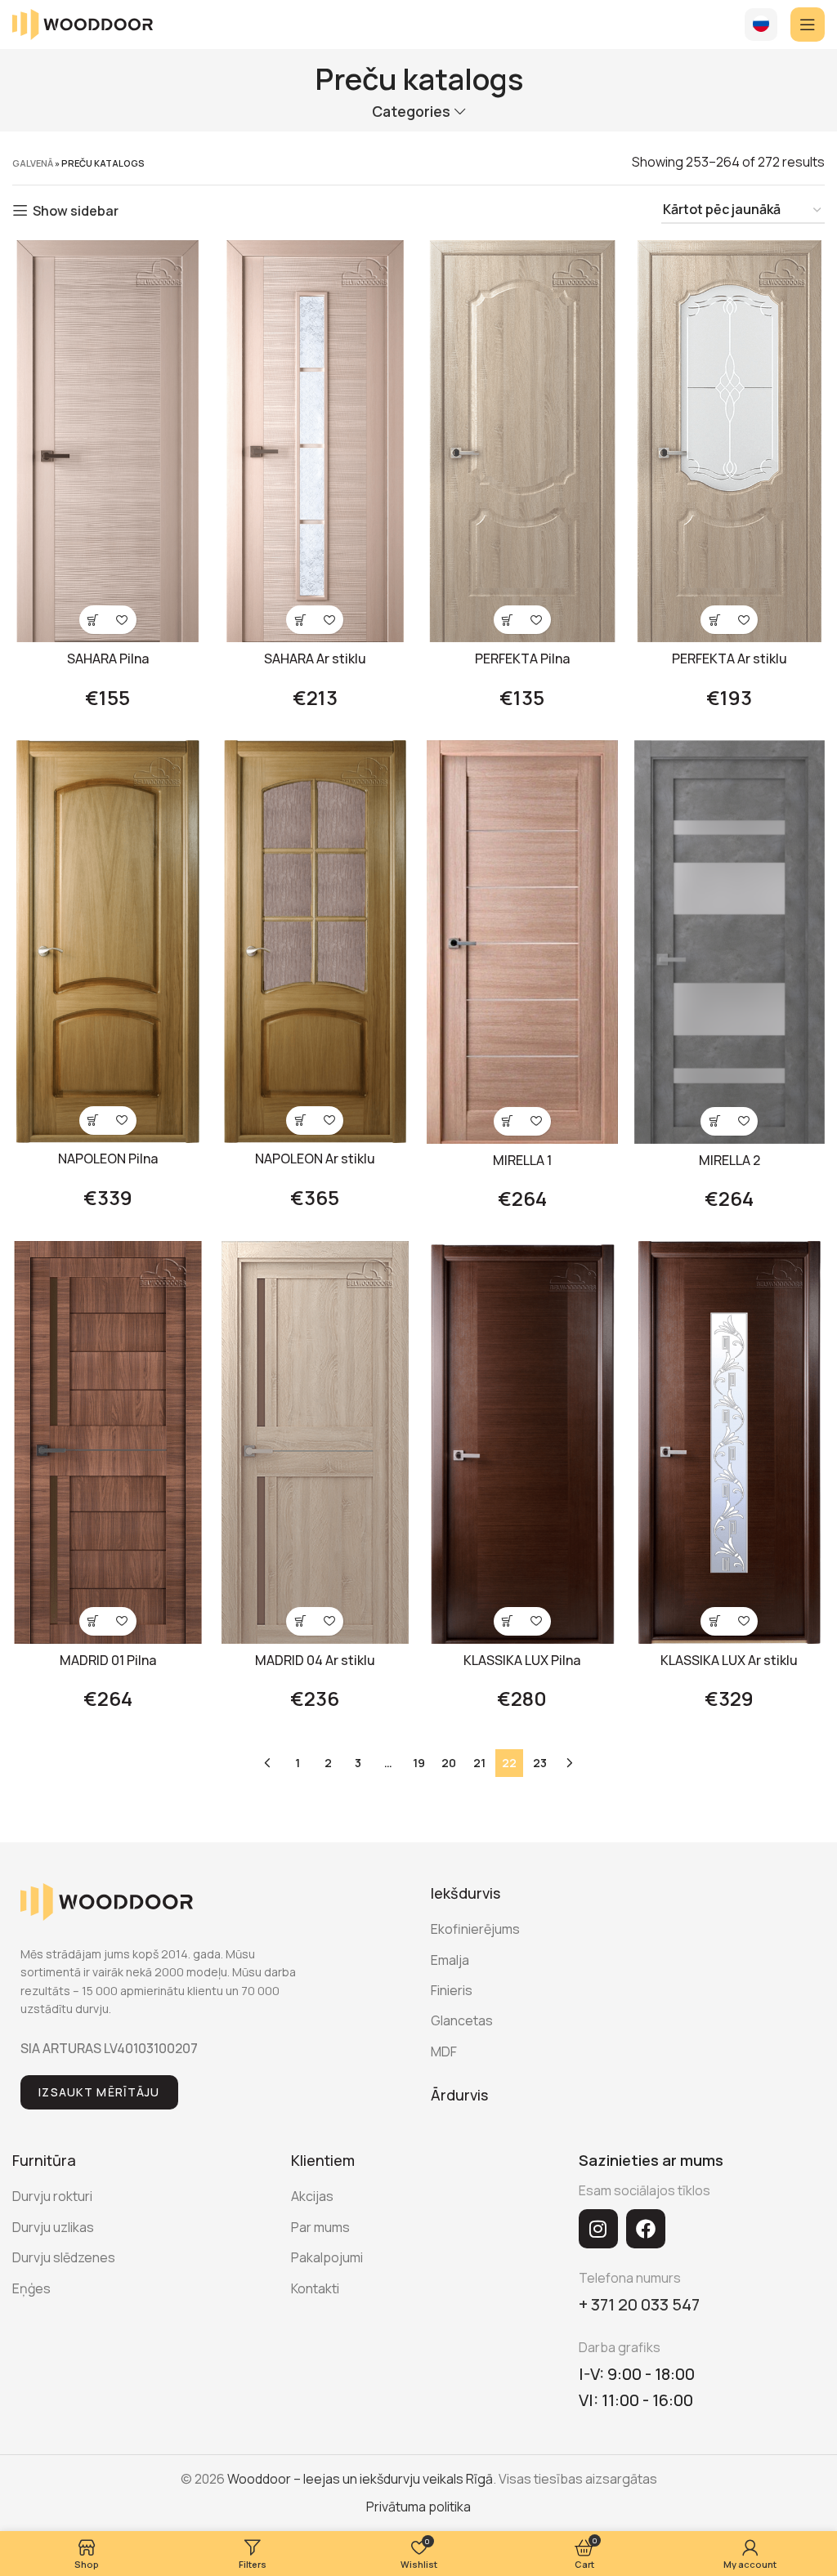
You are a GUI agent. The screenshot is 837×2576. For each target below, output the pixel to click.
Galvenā (33, 163)
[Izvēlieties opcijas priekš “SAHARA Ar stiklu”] (300, 620)
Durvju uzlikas (53, 2227)
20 (449, 1763)
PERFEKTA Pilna (522, 659)
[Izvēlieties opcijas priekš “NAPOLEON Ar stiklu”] (300, 1121)
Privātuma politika (418, 2507)
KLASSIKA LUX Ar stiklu (729, 1660)
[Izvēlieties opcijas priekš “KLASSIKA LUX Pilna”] (508, 1621)
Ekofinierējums (475, 1929)
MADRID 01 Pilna (108, 1660)
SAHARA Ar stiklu (315, 659)
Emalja (450, 1960)
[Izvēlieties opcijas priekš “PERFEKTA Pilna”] (508, 620)
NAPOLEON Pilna (108, 1159)
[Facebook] (646, 2229)
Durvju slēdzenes (64, 2257)
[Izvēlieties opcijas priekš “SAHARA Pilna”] (94, 620)
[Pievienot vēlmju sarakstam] (122, 620)
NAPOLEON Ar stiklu (315, 1159)
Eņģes (31, 2288)
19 (419, 1763)
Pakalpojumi (327, 2257)
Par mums (320, 2227)
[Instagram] (598, 2229)
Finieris (452, 1990)
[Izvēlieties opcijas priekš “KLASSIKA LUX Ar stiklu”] (715, 1621)
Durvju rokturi (52, 2196)
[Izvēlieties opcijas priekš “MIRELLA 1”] (508, 1121)
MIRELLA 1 (522, 1160)
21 (479, 1763)
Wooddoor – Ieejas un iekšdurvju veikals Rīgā (360, 2479)
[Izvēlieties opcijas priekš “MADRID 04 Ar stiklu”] (300, 1621)
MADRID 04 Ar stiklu (315, 1660)
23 (540, 1763)
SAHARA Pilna (108, 659)
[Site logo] (83, 23)
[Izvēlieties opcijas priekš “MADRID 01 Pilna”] (94, 1621)
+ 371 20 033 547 (639, 2304)
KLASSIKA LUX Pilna (522, 1660)
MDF (444, 2051)
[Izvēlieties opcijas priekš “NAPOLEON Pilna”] (94, 1121)
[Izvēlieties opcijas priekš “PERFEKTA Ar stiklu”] (715, 620)
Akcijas (312, 2196)
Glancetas (462, 2020)
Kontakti (315, 2288)
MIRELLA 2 (730, 1160)
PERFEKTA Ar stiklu (730, 659)
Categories (411, 112)
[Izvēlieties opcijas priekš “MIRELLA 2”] (715, 1121)
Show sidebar (76, 210)
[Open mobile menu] (808, 25)
